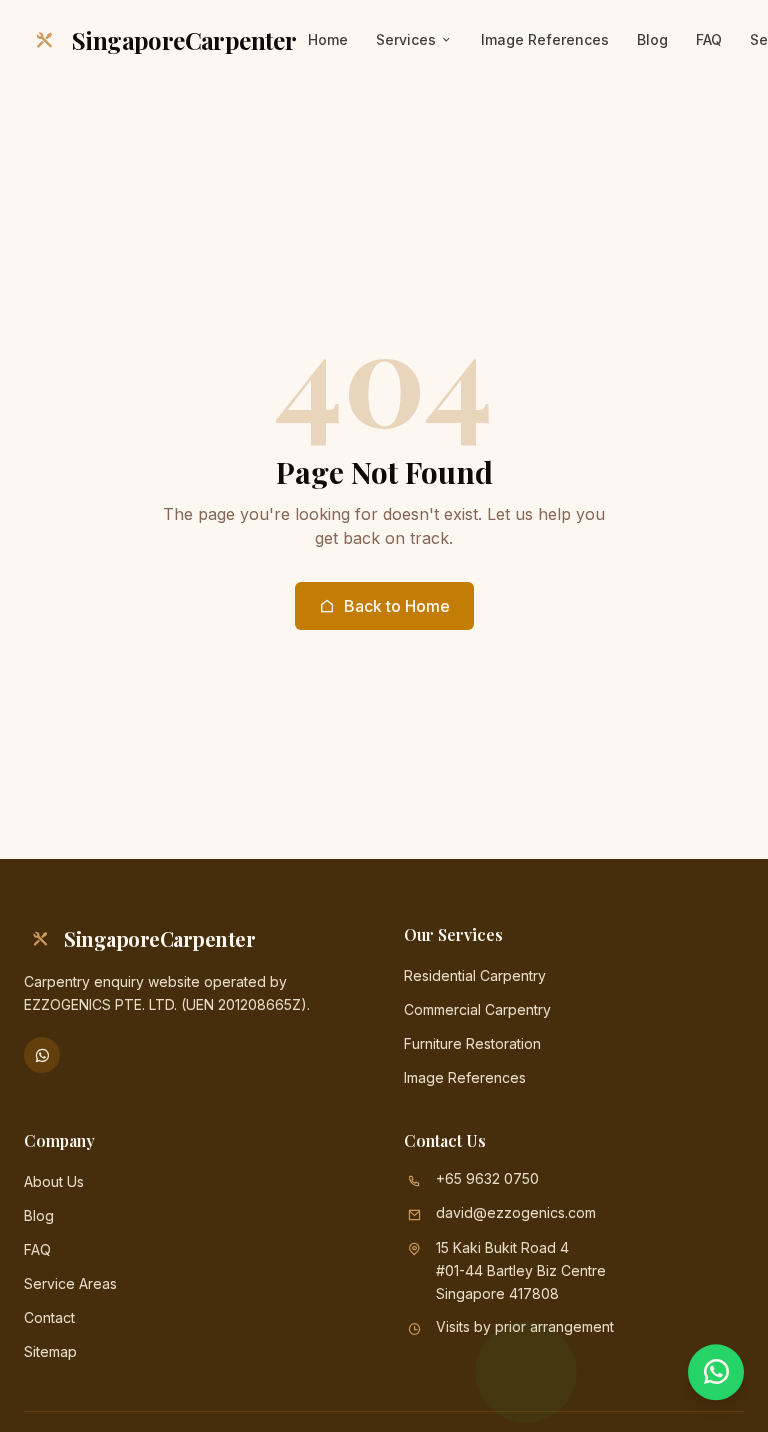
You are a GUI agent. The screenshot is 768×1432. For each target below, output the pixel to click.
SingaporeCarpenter (184, 40)
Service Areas (70, 1283)
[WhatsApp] (42, 1055)
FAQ (709, 39)
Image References (545, 39)
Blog (652, 39)
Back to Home (397, 606)
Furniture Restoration (472, 1043)
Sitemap (50, 1351)
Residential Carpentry (475, 975)
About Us (54, 1181)
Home (328, 39)
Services (406, 39)
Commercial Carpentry (477, 1009)
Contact (49, 1317)
